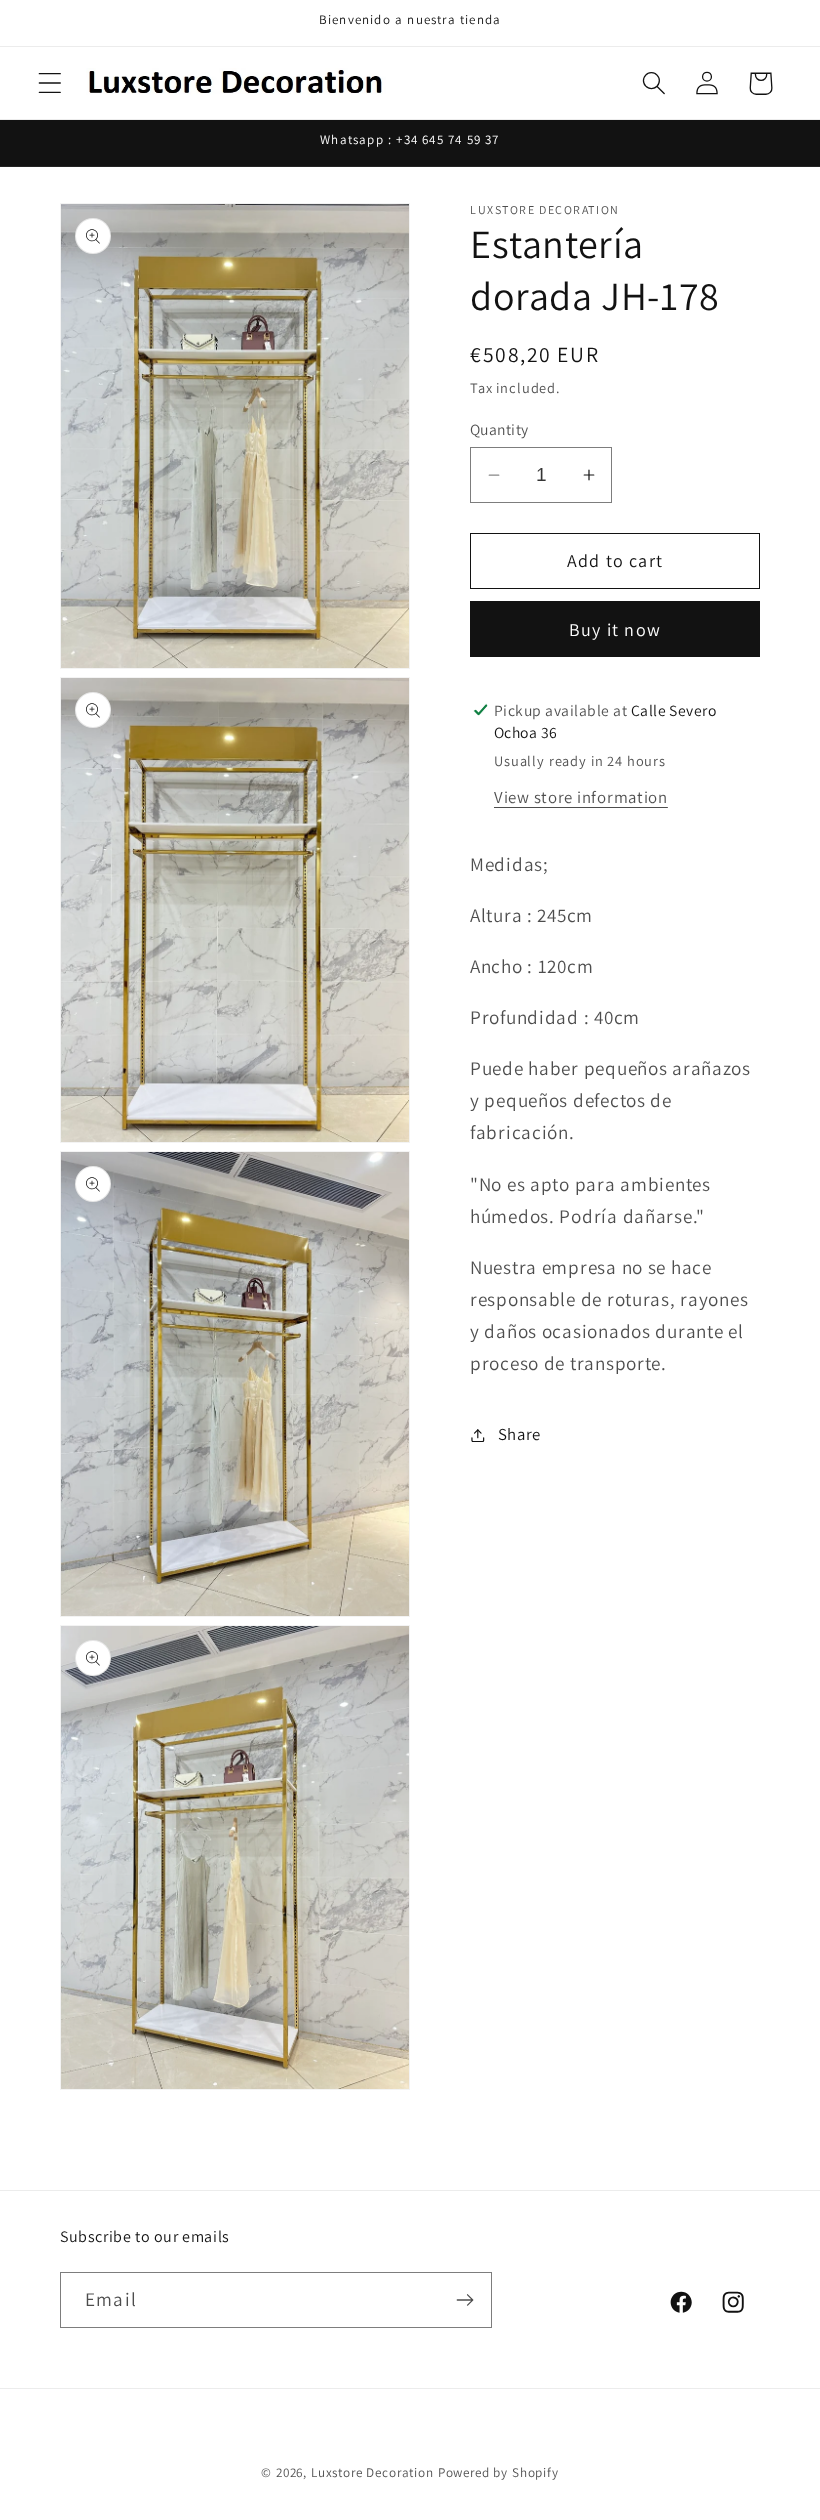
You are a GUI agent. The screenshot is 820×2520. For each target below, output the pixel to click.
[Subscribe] (464, 2300)
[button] (50, 83)
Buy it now (615, 629)
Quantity (499, 429)
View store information (581, 797)
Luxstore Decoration (372, 2472)
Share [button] (519, 1434)
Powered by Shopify (498, 2472)
